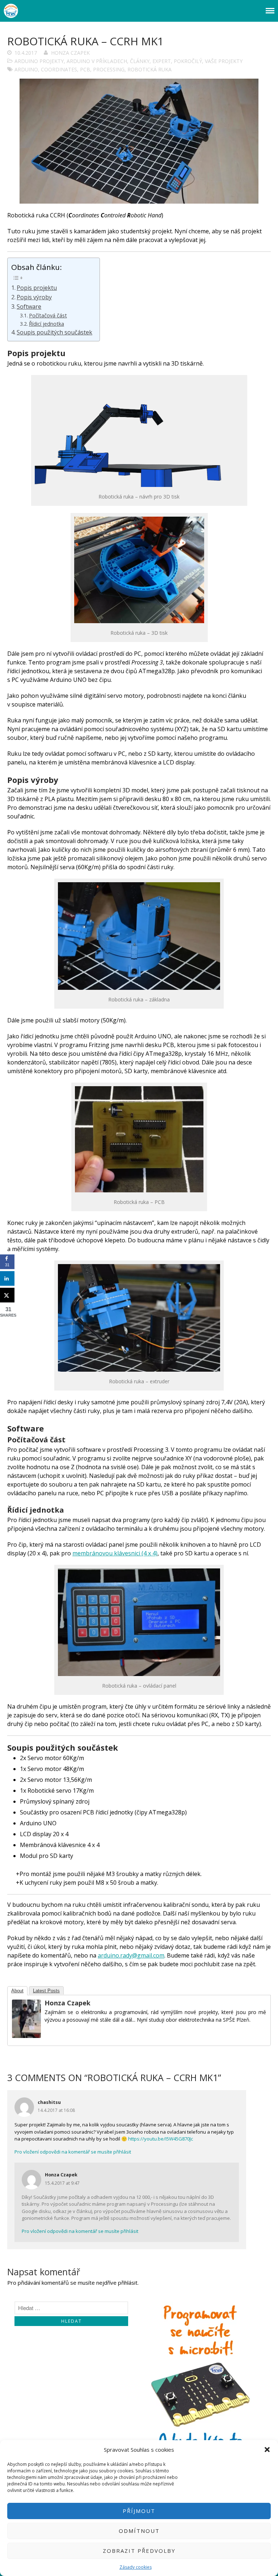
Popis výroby (34, 297)
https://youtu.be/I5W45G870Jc (161, 2139)
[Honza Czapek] (26, 2036)
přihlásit (128, 2283)
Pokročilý (188, 61)
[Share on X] (7, 1295)
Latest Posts (46, 1991)
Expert (162, 61)
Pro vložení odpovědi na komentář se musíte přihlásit (73, 2152)
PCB (85, 69)
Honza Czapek (70, 53)
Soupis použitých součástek (54, 332)
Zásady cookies (136, 2567)
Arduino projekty (39, 61)
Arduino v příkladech (97, 61)
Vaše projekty (224, 61)
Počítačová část (48, 315)
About (17, 1991)
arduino (26, 69)
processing (109, 69)
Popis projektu (37, 288)
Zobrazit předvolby (139, 2551)
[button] (267, 2450)
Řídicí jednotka (47, 324)
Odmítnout (139, 2531)
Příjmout (139, 2511)
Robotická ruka (149, 69)
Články (140, 61)
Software (29, 307)
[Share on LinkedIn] (7, 1279)
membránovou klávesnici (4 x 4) (115, 1553)
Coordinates (59, 69)
